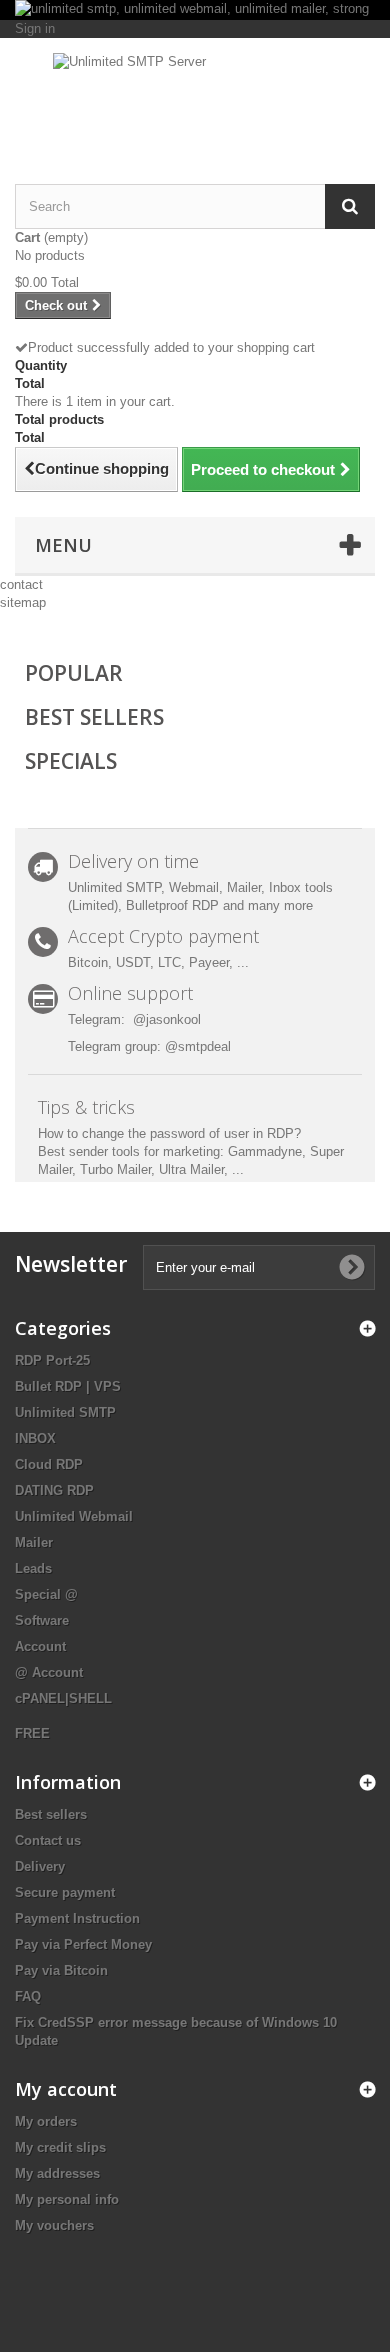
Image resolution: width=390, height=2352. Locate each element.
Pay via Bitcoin (61, 1970)
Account (40, 1646)
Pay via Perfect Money (83, 1944)
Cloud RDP (49, 1464)
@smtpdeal (198, 1046)
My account (66, 2089)
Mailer (34, 1542)
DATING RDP (54, 1490)
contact (21, 584)
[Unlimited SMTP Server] (195, 93)
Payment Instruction (77, 1918)
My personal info (67, 2199)
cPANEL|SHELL (63, 1698)
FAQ (28, 1996)
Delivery (40, 1866)
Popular (74, 673)
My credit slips (60, 2147)
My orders (46, 2121)
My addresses (57, 2173)
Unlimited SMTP (65, 1412)
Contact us (48, 1840)
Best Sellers (94, 717)
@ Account (49, 1672)
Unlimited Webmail (74, 1516)
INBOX (35, 1438)
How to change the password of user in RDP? (169, 1133)
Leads (33, 1568)
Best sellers (51, 1814)
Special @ (46, 1594)
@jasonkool (167, 1019)
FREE (32, 1733)
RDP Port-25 (52, 1360)
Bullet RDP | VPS (68, 1386)
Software (42, 1620)
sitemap (23, 602)
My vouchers (54, 2225)
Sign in (35, 28)
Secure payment (65, 1892)
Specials (71, 761)
